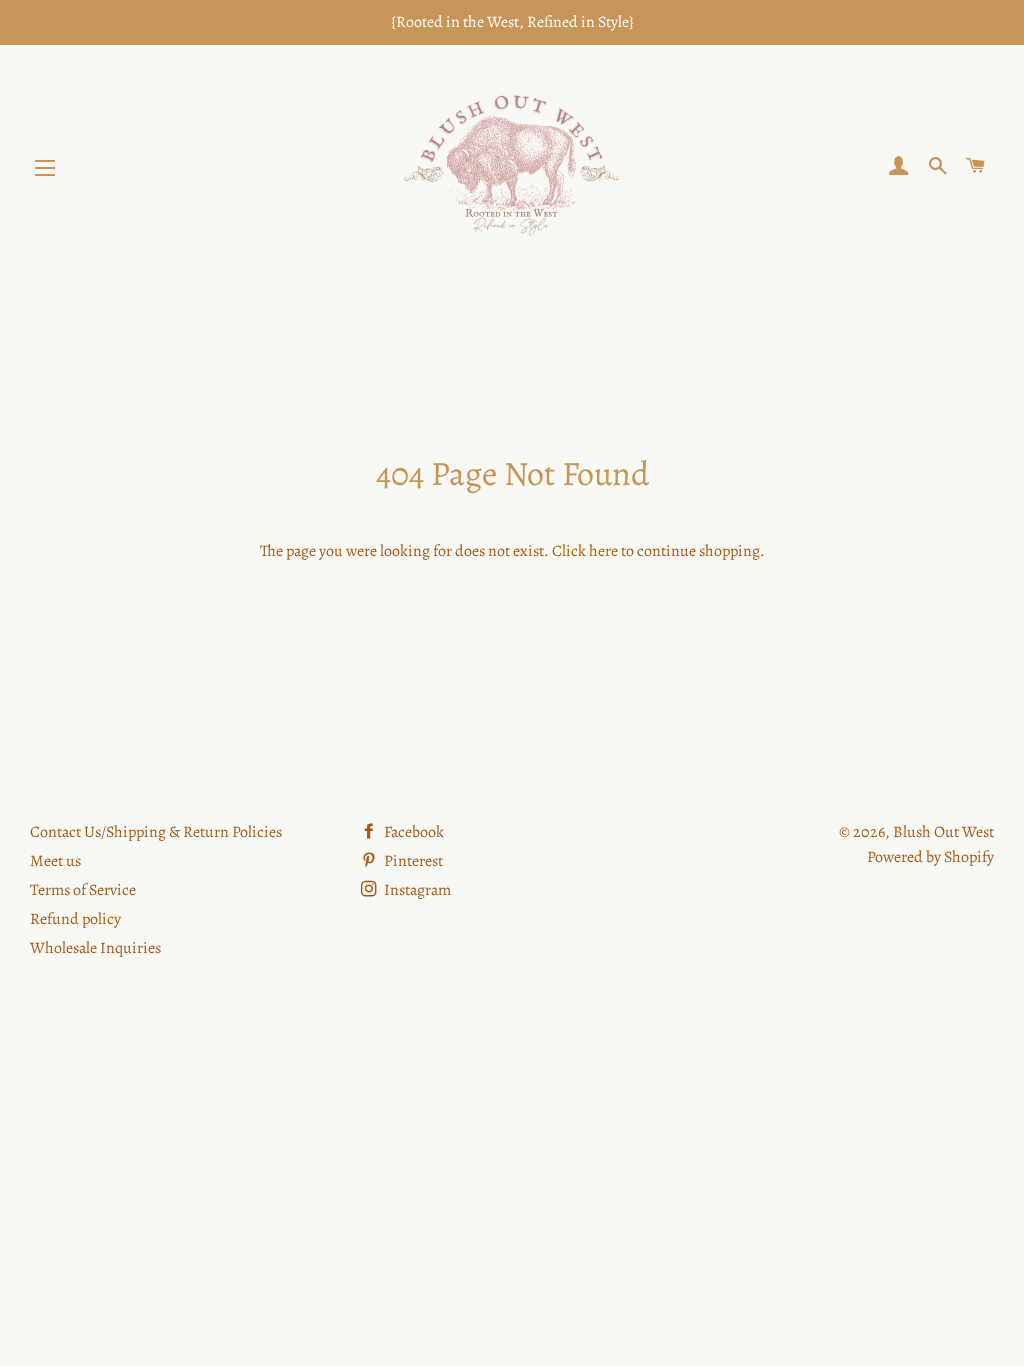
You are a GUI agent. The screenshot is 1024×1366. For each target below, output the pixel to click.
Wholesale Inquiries (95, 948)
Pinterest (412, 861)
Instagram (416, 890)
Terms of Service (83, 890)
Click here (585, 551)
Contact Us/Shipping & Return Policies (156, 832)
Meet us (55, 861)
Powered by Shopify (930, 857)
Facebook (412, 832)
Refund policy (75, 919)
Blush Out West (943, 832)
